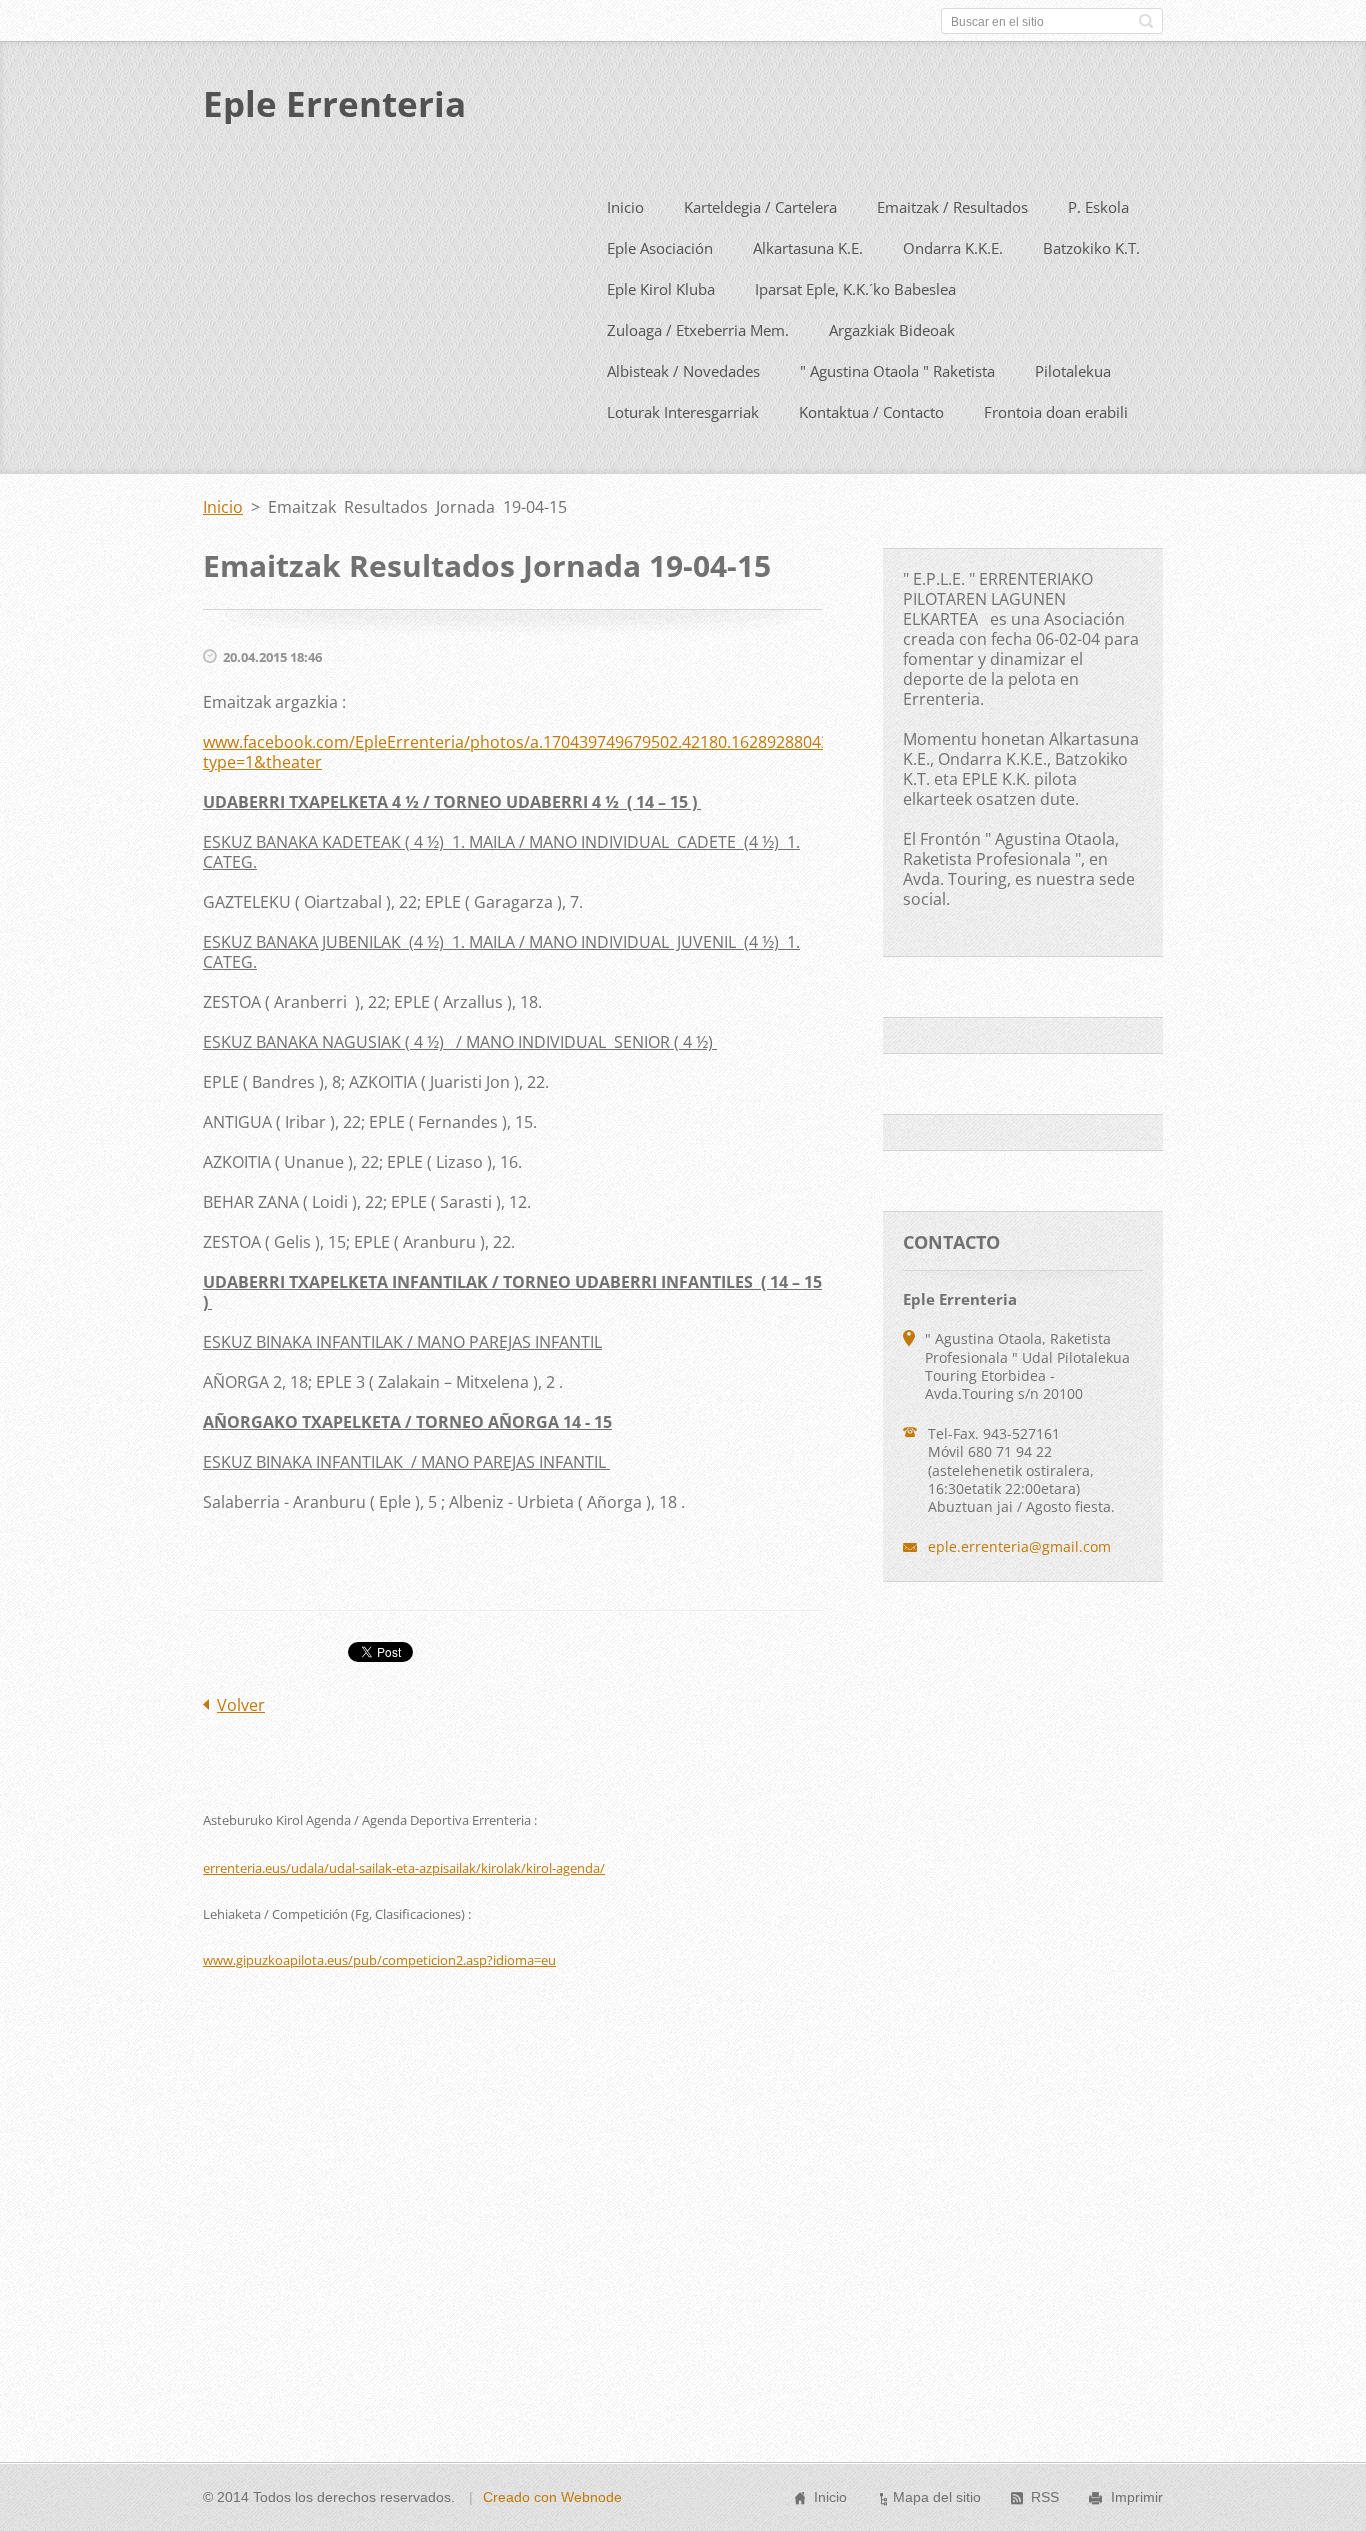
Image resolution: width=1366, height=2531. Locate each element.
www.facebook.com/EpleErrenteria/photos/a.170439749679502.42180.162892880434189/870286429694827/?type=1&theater (611, 752)
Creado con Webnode (552, 2497)
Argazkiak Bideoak (892, 330)
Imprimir (1137, 2497)
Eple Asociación (660, 248)
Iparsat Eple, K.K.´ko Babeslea (855, 289)
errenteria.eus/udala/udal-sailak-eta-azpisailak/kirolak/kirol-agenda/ (404, 1868)
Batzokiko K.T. (1091, 248)
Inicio (625, 207)
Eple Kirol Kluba (661, 289)
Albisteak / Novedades (683, 371)
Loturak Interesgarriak (683, 412)
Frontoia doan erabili (1056, 412)
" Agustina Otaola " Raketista (897, 371)
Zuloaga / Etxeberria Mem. (698, 330)
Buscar (1146, 21)
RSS (1045, 2497)
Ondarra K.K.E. (953, 248)
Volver (241, 1705)
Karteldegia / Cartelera (760, 207)
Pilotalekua (1073, 371)
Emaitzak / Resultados (952, 207)
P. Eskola (1098, 207)
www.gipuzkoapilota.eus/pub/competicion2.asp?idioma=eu (379, 1960)
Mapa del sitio (937, 2497)
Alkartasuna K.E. (808, 248)
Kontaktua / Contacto (871, 412)
